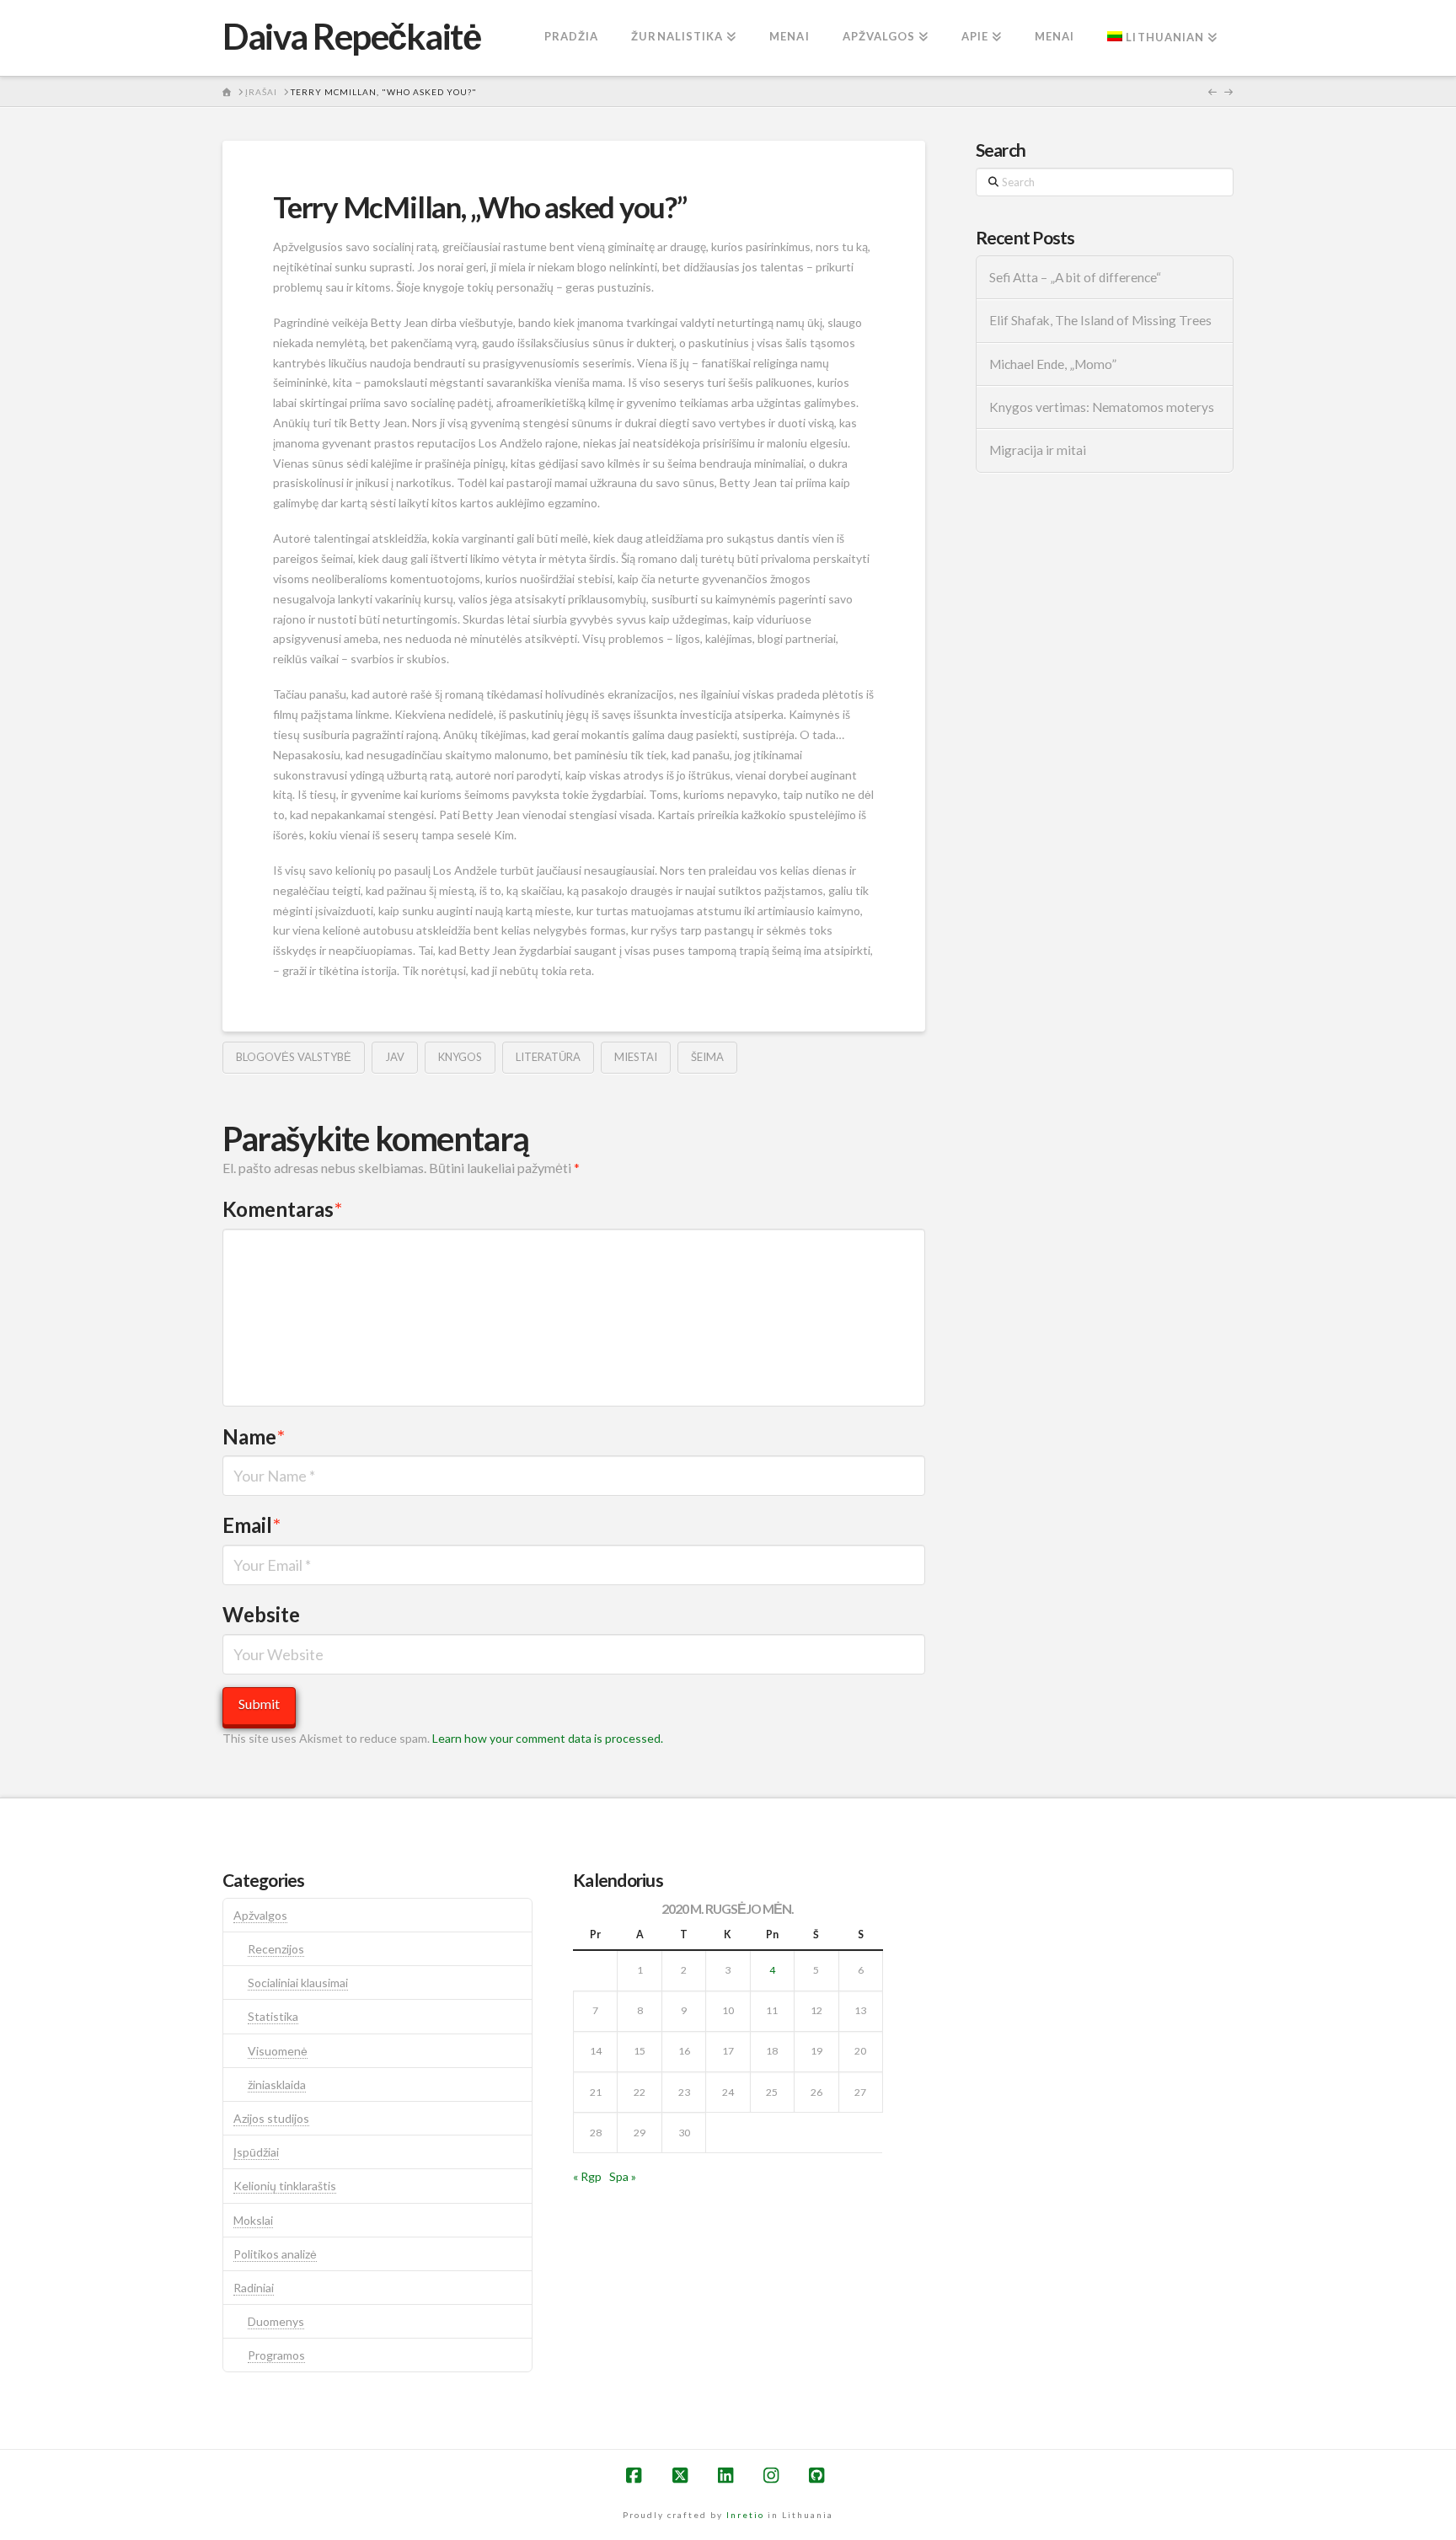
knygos (460, 1057)
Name (254, 1436)
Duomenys (276, 2321)
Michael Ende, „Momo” (1053, 364)
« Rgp (587, 2176)
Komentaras (282, 1209)
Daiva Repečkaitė (351, 36)
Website (261, 1614)
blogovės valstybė (294, 1057)
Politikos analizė (275, 2254)
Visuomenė (278, 2051)
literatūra (548, 1057)
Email (252, 1525)
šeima (707, 1057)
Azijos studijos (271, 2118)
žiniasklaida (277, 2085)
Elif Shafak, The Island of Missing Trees (1100, 320)
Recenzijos (276, 1949)
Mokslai (253, 2220)
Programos (276, 2355)
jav (395, 1057)
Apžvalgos (260, 1915)
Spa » (623, 2176)
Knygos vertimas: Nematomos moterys (1102, 407)
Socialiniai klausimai (298, 1983)
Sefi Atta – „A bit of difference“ (1075, 277)
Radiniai (254, 2288)
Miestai (636, 1057)
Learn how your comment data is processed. (548, 1738)
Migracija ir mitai (1038, 450)
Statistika (273, 2016)
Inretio (745, 2515)
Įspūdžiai (256, 2152)
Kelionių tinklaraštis (285, 2186)
